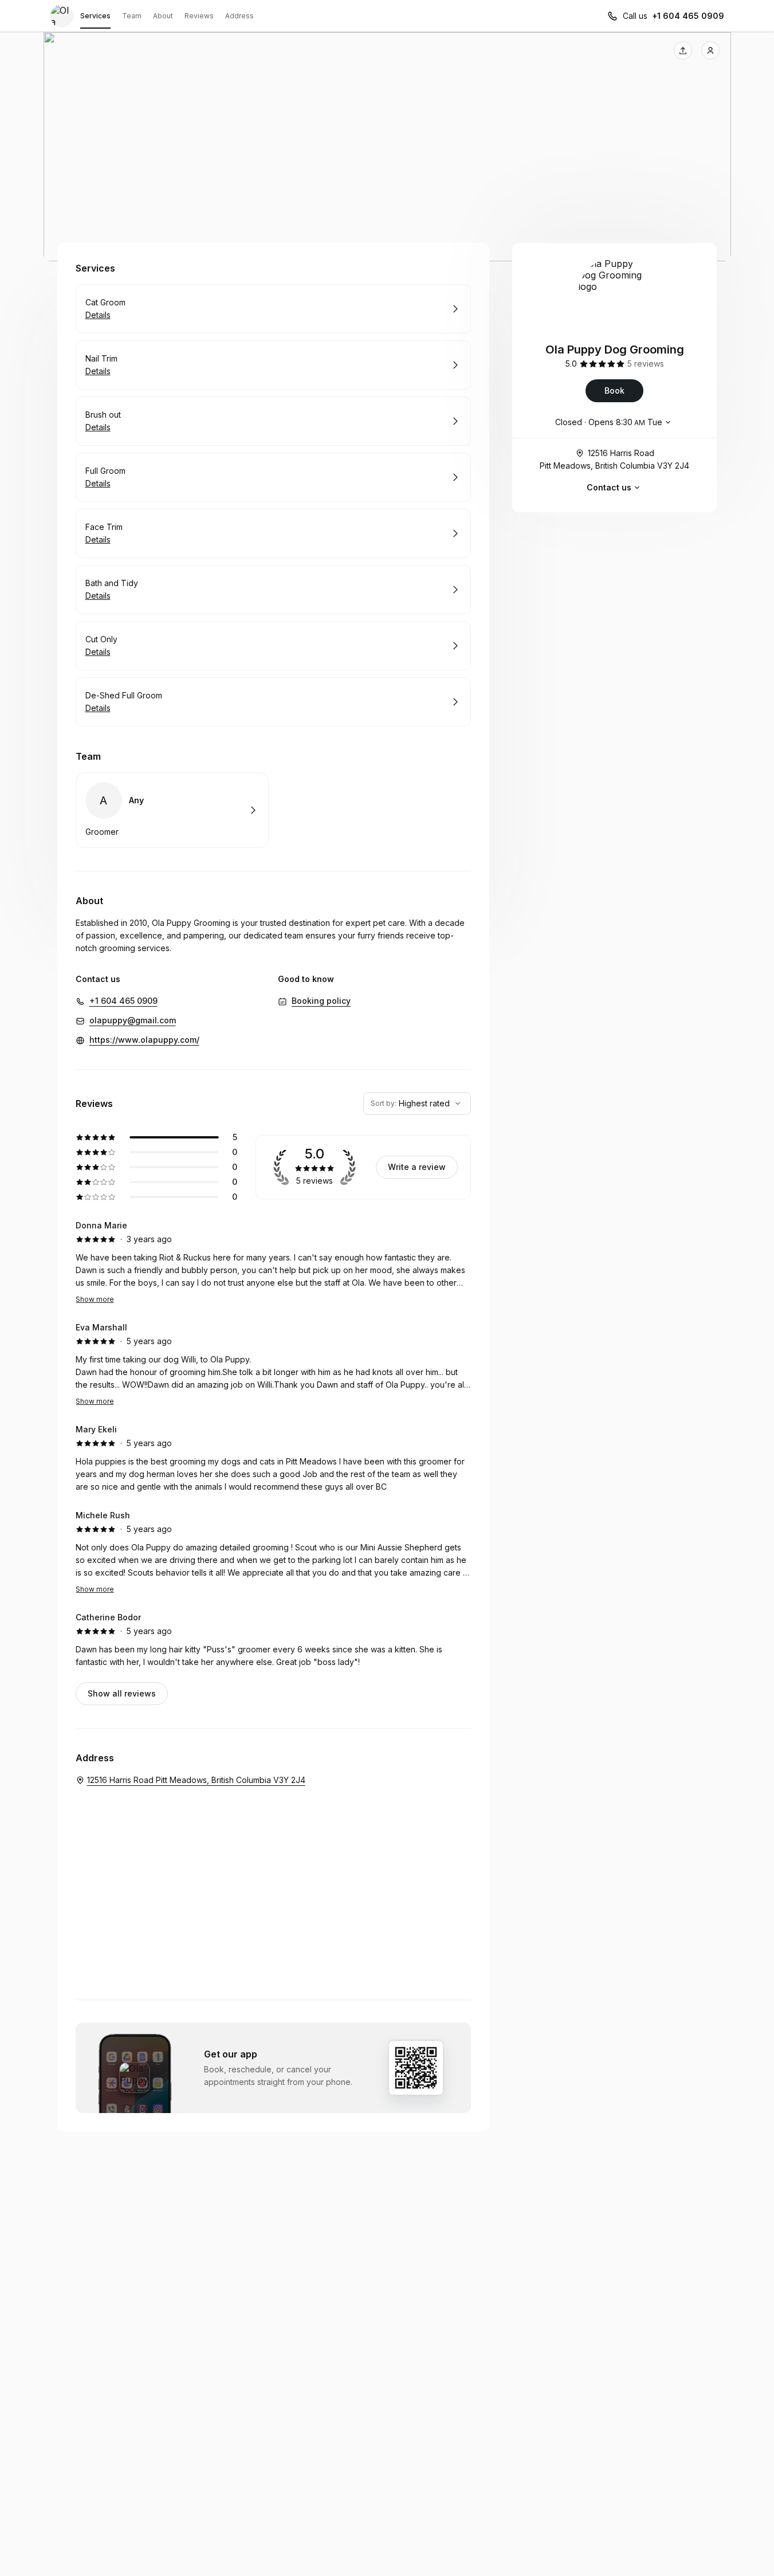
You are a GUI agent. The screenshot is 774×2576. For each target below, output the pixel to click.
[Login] (710, 50)
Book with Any (172, 810)
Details (98, 315)
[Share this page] (683, 50)
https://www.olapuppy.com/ (144, 1040)
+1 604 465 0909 (688, 16)
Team (132, 16)
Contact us (609, 487)
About (163, 16)
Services (95, 16)
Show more (95, 1299)
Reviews (199, 16)
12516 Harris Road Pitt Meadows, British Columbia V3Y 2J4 (614, 459)
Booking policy (321, 1001)
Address (239, 16)
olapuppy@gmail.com (133, 1020)
